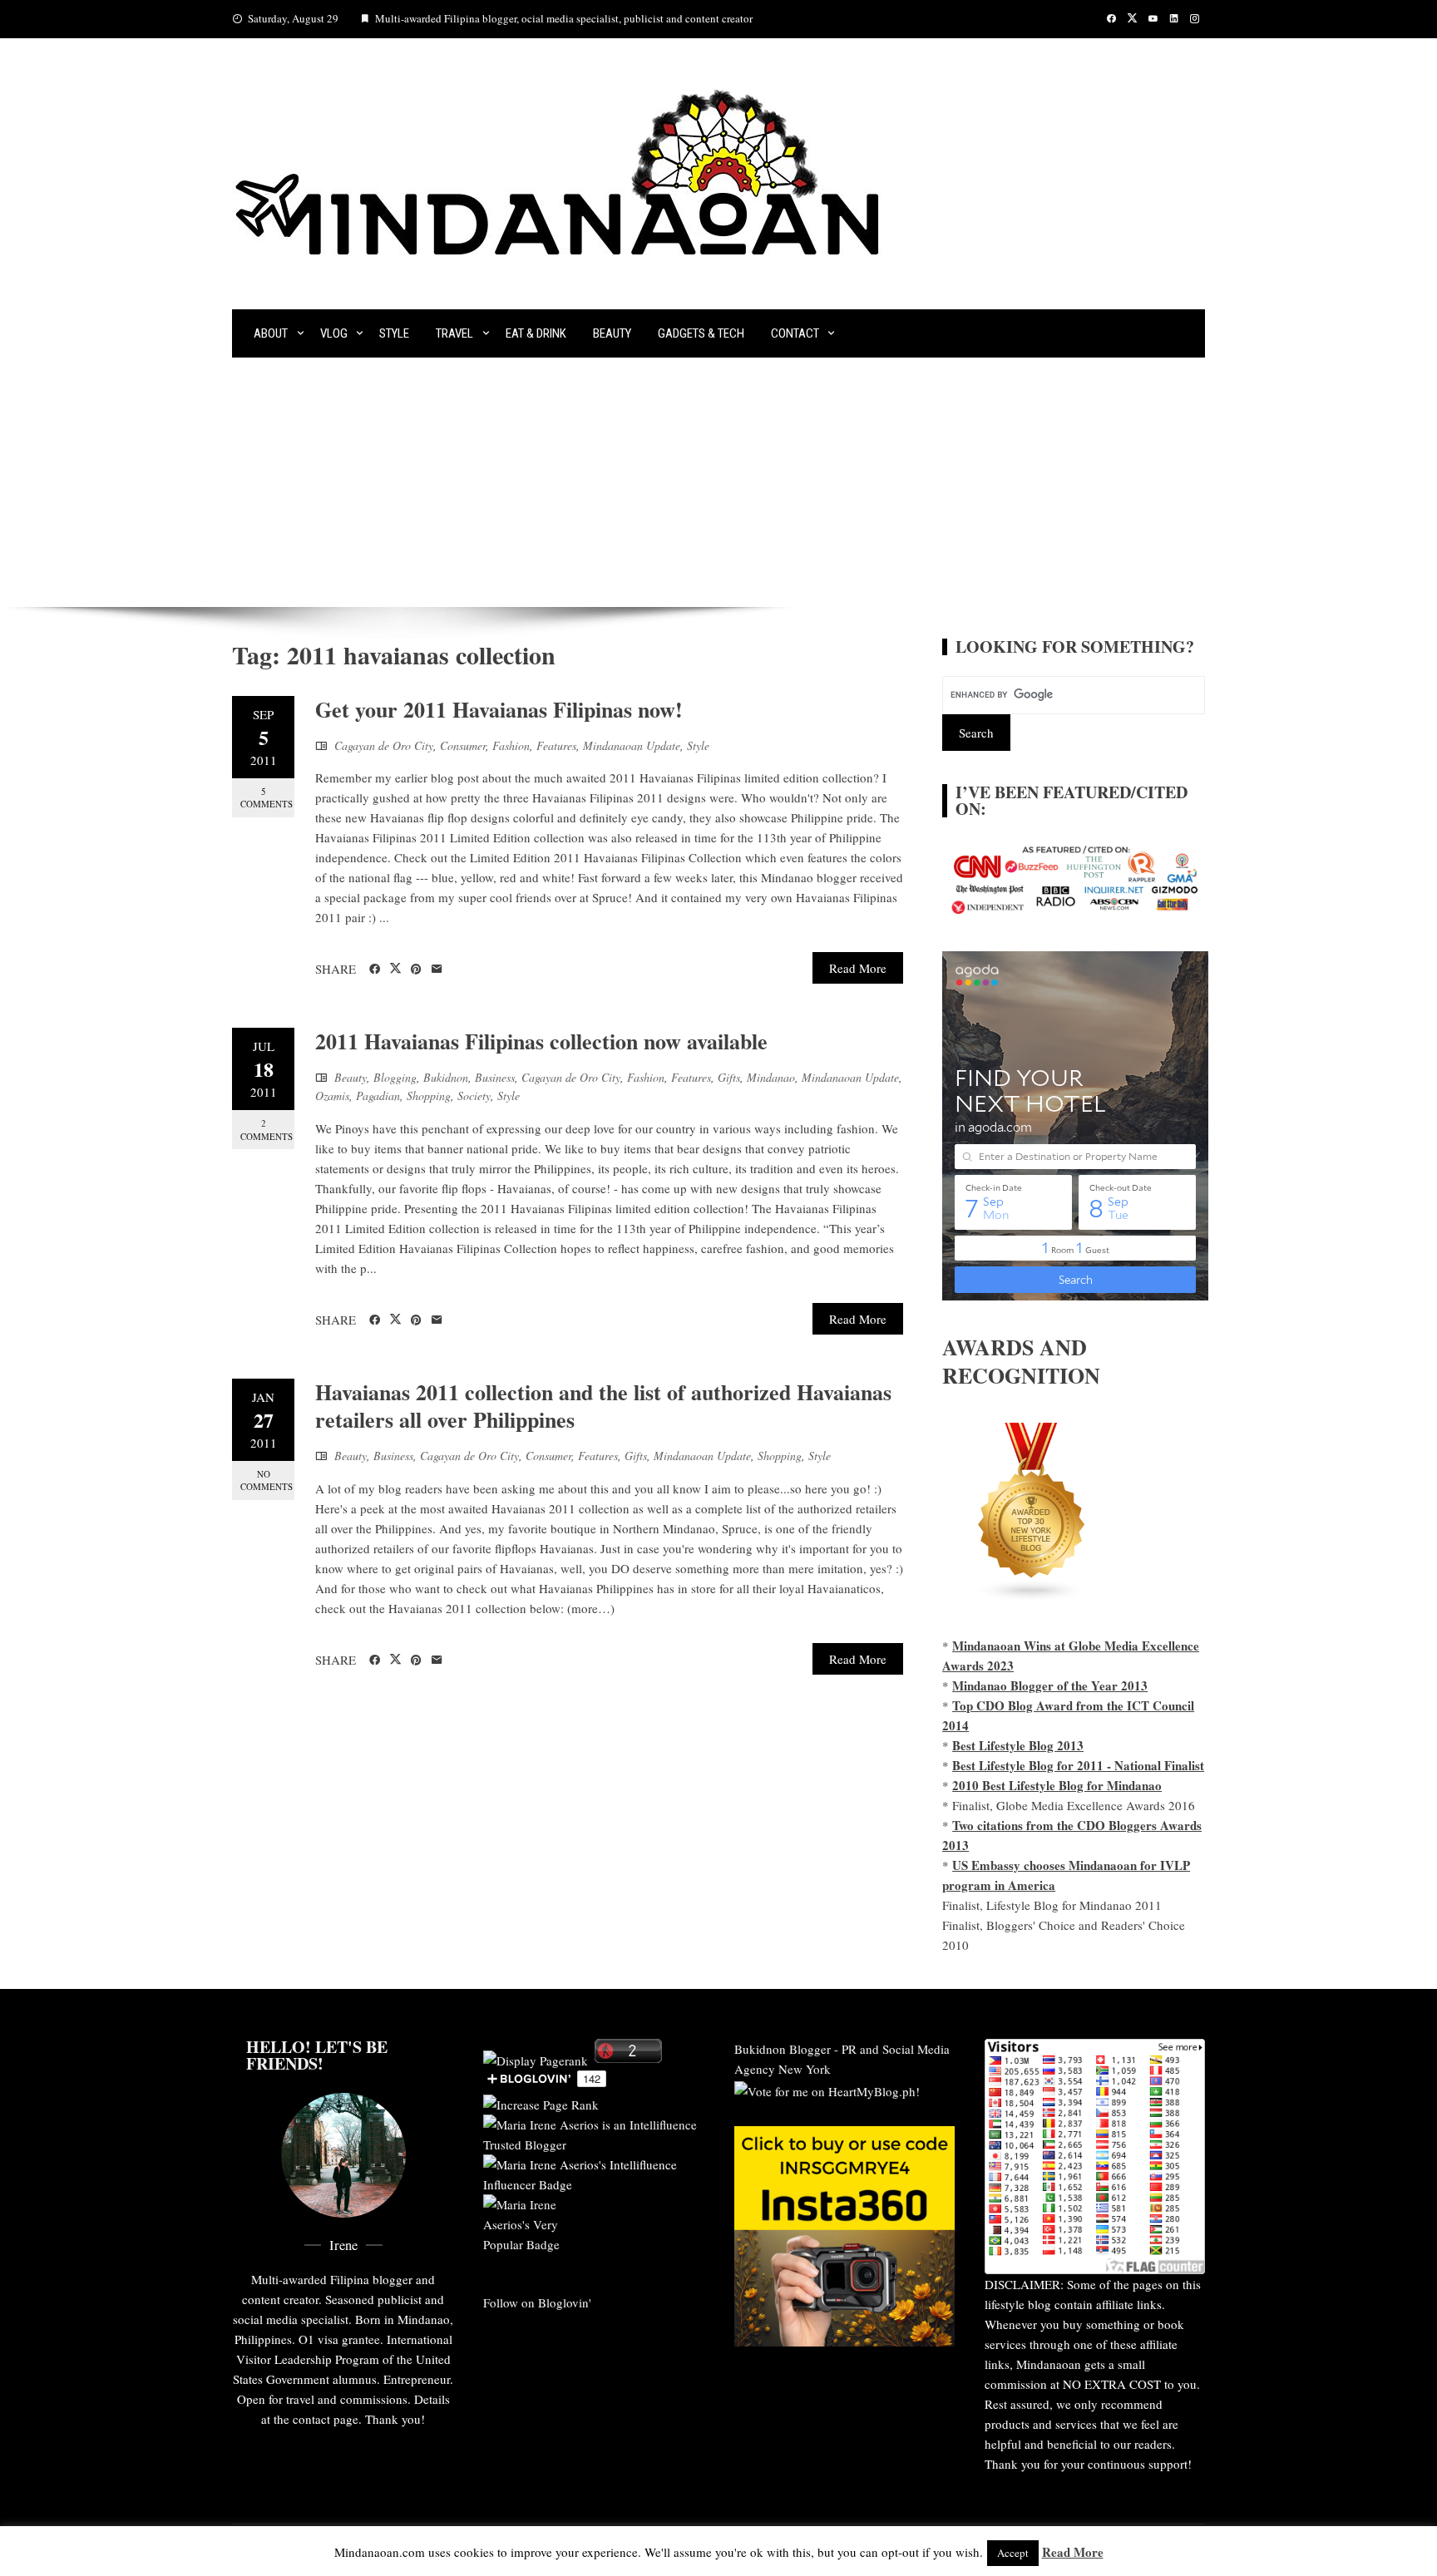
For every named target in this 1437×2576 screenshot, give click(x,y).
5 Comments (267, 797)
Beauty (612, 333)
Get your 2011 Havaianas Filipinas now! (499, 709)
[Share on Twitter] (395, 969)
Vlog (334, 333)
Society (474, 1096)
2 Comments (267, 1129)
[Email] (437, 970)
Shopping (429, 1096)
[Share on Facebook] (375, 970)
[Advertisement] (718, 482)
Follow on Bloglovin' (537, 2302)
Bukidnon (446, 1077)
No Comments (267, 1480)
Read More (858, 968)
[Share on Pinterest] (416, 970)
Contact (795, 333)
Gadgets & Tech (701, 333)
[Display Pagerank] (536, 2058)
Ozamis (332, 1096)
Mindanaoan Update (632, 745)
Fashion (511, 745)
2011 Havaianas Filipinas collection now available (541, 1041)
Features (556, 745)
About (271, 333)
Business (495, 1077)
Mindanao (771, 1077)
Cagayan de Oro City (384, 745)
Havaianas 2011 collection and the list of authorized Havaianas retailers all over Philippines (603, 1406)
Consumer (463, 745)
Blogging (395, 1077)
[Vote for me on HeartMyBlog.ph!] (827, 2089)
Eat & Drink (536, 333)
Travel (454, 333)
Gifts (729, 1077)
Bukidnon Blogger (783, 2049)
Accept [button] (1013, 2553)
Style (394, 333)
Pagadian (378, 1096)
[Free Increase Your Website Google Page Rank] (541, 2102)
